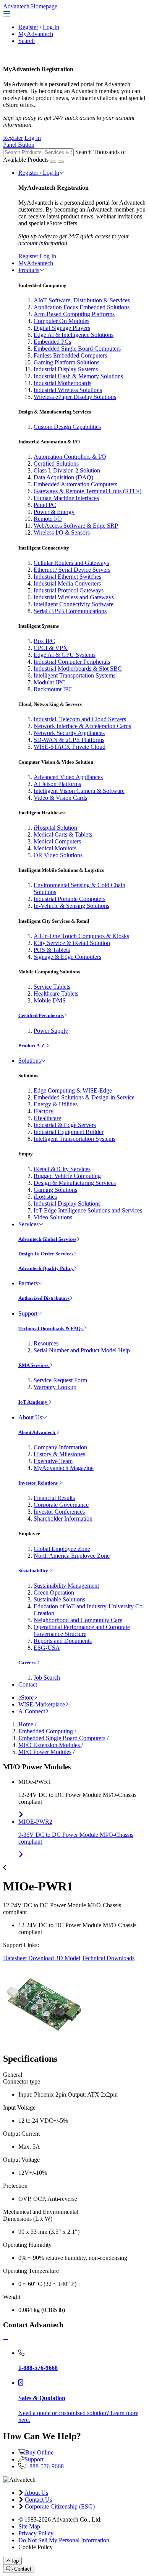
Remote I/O (48, 519)
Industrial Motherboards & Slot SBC (78, 669)
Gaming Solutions (55, 1190)
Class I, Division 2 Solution (67, 470)
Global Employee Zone (62, 1549)
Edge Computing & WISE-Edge (73, 1090)
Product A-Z (32, 1046)
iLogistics (45, 1197)
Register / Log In (39, 173)
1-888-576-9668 (44, 2466)
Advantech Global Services (47, 1239)
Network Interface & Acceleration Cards (82, 726)
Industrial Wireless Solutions (68, 390)
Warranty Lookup (55, 1387)
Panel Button (19, 145)
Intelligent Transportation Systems (74, 675)
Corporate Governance (61, 1505)
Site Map (29, 2526)
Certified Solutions (56, 464)
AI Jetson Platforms (57, 784)
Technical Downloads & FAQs (51, 1328)
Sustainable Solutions (59, 1599)
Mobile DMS (50, 1000)
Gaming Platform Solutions (66, 362)
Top (15, 2561)
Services (28, 1224)
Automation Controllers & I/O (70, 457)
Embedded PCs (52, 342)
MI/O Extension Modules (50, 1745)
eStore (26, 1697)
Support (28, 1313)
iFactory (44, 1111)
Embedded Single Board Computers (77, 349)
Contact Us (38, 2500)
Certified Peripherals (41, 1015)
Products (29, 270)
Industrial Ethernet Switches (67, 577)
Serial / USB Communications (70, 611)
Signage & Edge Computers (67, 957)
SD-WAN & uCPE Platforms (69, 740)
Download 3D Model (54, 1958)
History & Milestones (59, 1454)
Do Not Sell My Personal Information (64, 2540)
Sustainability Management (66, 1586)
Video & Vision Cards (60, 798)
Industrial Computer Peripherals (72, 662)
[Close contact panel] (6, 2340)
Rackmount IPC (53, 689)
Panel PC (45, 505)
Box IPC (44, 641)
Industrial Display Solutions (67, 1204)
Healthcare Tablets (56, 993)
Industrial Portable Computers (70, 899)
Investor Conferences (59, 1512)
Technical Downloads (108, 1958)
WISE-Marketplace (42, 1704)
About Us (30, 1417)
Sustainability (34, 1571)
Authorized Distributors (44, 1298)
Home (26, 1724)
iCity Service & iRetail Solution (72, 943)
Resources (46, 1343)
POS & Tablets (52, 950)
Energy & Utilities (56, 1104)
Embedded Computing (46, 1731)
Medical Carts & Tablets (63, 834)
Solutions (30, 1061)
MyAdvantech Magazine (64, 1468)
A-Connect (32, 1711)
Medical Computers (57, 841)
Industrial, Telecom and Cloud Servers (80, 719)
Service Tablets (52, 987)
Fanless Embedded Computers (70, 355)
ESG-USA (47, 1648)
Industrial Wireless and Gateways (74, 597)
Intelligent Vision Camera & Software (79, 791)
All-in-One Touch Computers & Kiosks (81, 936)
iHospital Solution (55, 828)
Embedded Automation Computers (75, 484)
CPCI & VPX (51, 648)
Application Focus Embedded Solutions (82, 307)
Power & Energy (54, 512)
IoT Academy (33, 1402)
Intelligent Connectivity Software (74, 604)
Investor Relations (39, 1483)
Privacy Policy (36, 2533)
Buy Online (39, 2452)
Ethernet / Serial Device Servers (72, 570)
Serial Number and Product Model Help (82, 1350)
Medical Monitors (55, 848)
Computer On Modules (62, 321)
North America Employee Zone (72, 1556)
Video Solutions (53, 1217)
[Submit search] (53, 162)
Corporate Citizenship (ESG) (60, 2506)
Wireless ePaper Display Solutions (75, 397)
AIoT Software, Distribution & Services (82, 300)
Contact (28, 1684)
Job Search (47, 1678)
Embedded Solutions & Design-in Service (84, 1097)
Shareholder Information (63, 1519)
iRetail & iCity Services (62, 1169)
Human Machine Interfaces (66, 498)
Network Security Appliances (69, 733)
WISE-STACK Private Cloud (70, 747)
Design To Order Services (46, 1254)
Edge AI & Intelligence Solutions (74, 335)
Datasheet (15, 1958)
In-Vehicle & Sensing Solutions (71, 906)
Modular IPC (49, 682)
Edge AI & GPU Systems (65, 655)
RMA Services (34, 1365)
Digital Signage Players (62, 328)
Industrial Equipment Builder (69, 1132)
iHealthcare (47, 1118)
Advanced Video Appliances (68, 777)
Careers (28, 1663)
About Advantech (37, 1432)
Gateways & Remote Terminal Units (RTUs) (87, 491)
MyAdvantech (36, 34)
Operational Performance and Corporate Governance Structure (82, 1630)
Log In (51, 27)
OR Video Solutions (58, 855)
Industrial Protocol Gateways (69, 590)
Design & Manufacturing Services (75, 1183)
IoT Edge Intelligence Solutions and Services (88, 1210)
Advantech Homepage (30, 6)
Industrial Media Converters (67, 583)
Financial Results (54, 1498)
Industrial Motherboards (62, 383)
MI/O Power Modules (45, 1752)
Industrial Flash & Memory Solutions (78, 376)
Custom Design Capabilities (67, 427)
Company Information (60, 1447)
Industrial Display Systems (66, 369)
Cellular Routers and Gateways (71, 563)
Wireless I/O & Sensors (62, 532)
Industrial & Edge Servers (65, 1125)
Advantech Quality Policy (46, 1268)
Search (27, 41)
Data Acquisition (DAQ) (63, 477)
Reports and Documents (63, 1641)
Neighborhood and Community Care (78, 1620)
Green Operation (54, 1592)
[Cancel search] (61, 162)
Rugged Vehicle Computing (67, 1176)
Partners (28, 1283)
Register (28, 27)
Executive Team (53, 1461)
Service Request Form (60, 1380)
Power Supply (51, 1031)
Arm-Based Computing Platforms (74, 314)
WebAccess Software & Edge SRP (76, 526)
